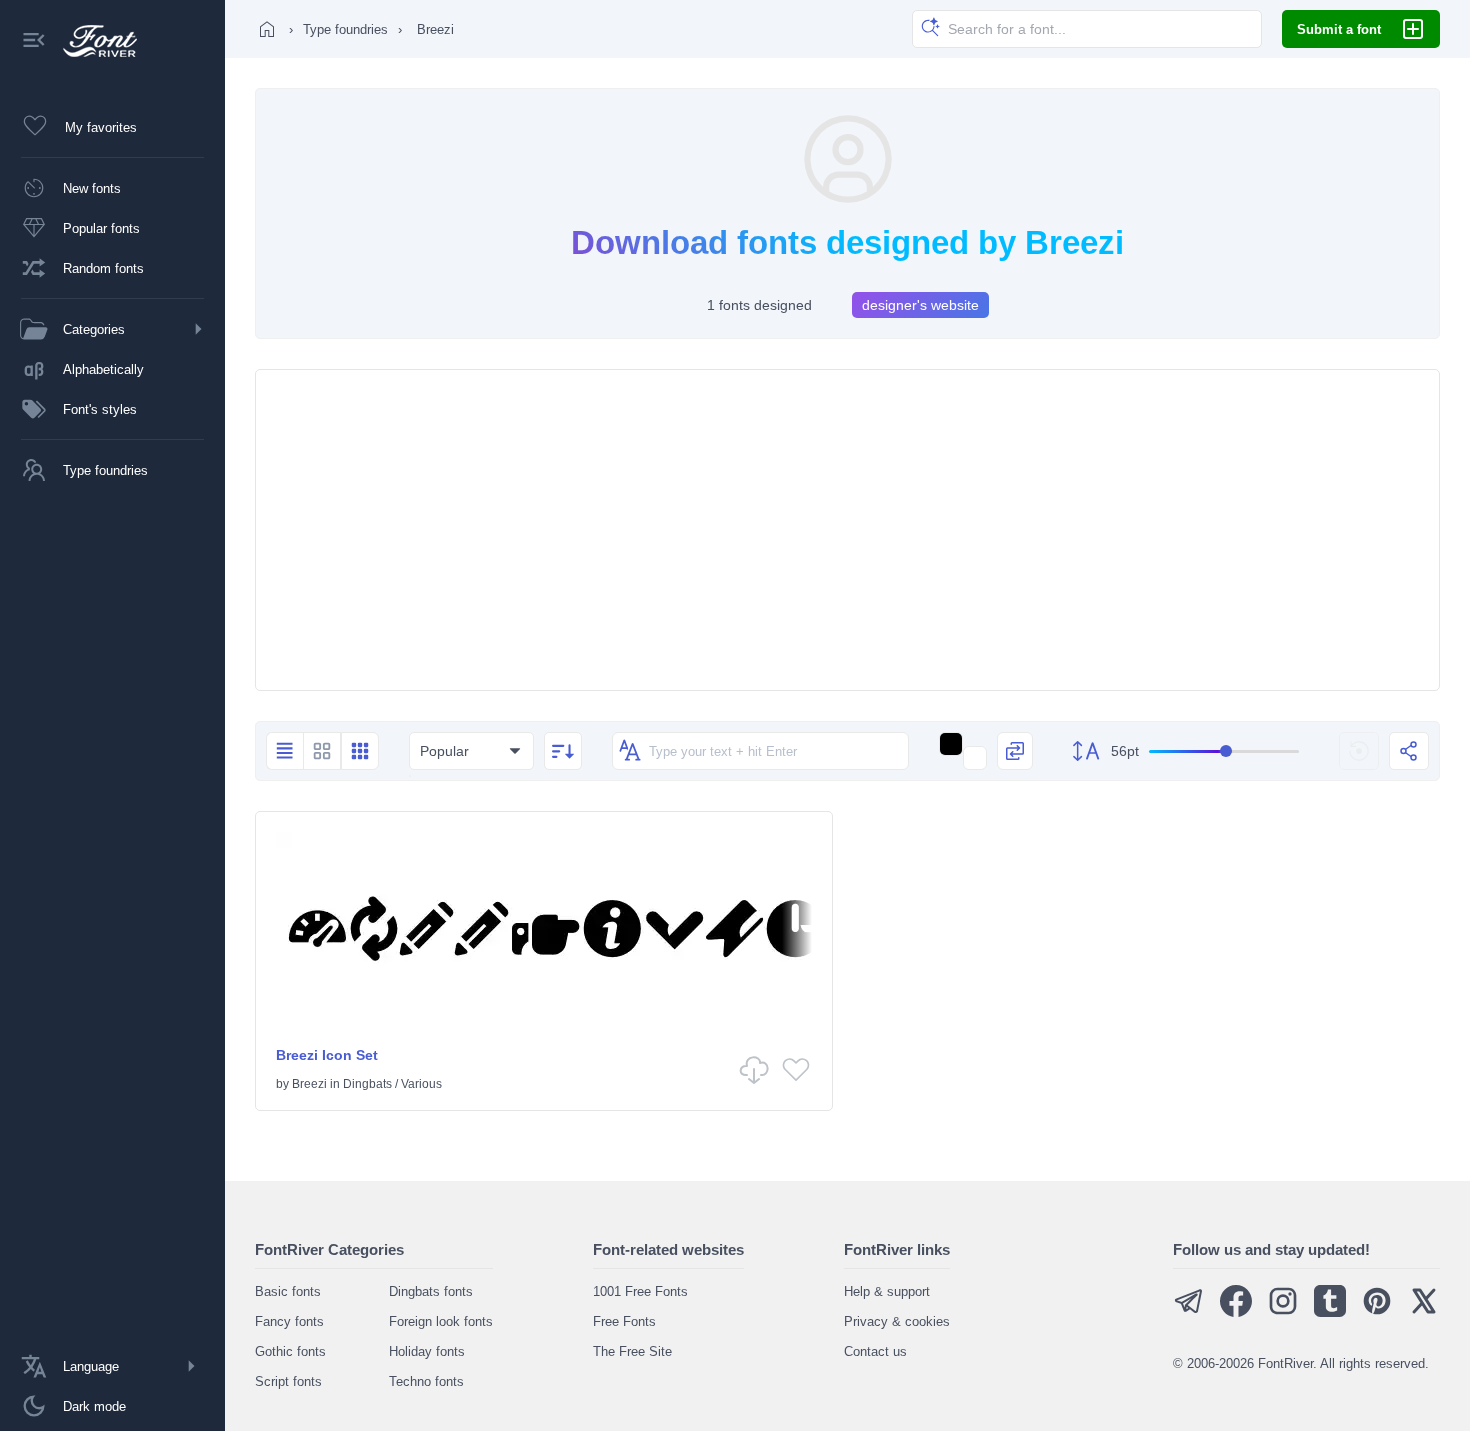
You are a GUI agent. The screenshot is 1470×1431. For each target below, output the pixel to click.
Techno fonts (426, 1381)
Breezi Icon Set (327, 1055)
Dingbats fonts (431, 1291)
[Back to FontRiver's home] (92, 41)
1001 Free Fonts (640, 1291)
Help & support (887, 1291)
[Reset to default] (1359, 751)
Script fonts (288, 1381)
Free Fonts (624, 1321)
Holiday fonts (427, 1351)
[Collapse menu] (34, 41)
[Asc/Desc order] (563, 751)
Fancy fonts (289, 1321)
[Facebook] (1236, 1312)
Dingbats (367, 1084)
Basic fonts (288, 1291)
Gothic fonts (290, 1351)
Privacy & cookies (897, 1321)
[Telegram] (1189, 1312)
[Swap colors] (1015, 751)
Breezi (309, 1084)
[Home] (267, 29)
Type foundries (345, 29)
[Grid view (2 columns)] (322, 751)
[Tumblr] (1330, 1312)
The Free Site (632, 1351)
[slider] (1224, 751)
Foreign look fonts (441, 1321)
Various (421, 1084)
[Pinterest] (1377, 1312)
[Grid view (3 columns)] (360, 751)
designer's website (920, 305)
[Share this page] (1409, 751)
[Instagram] (1283, 1312)
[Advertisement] (847, 530)
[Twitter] (1424, 1312)
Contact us (875, 1351)
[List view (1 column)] (284, 751)
